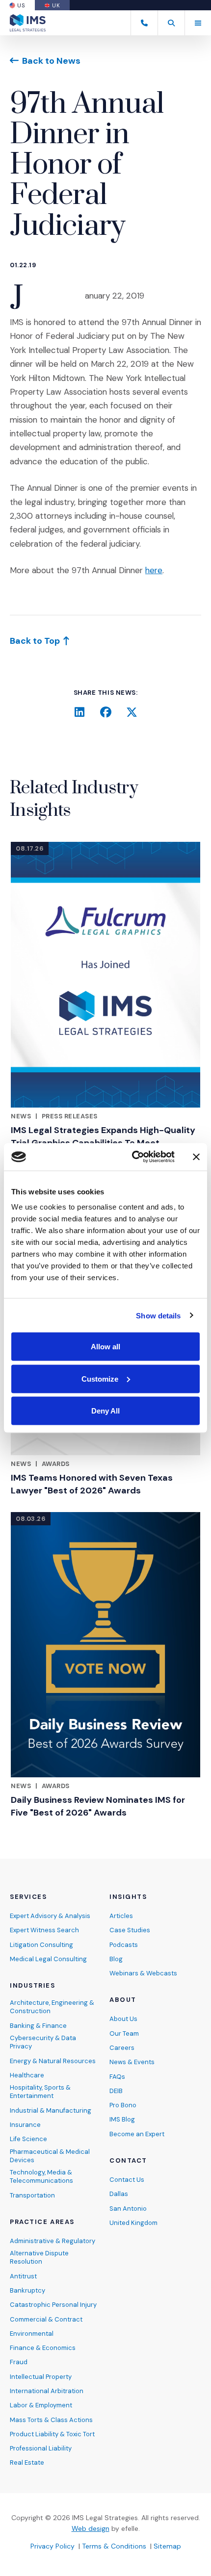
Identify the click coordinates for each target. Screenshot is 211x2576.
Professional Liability (41, 2448)
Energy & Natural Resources (53, 2061)
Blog (116, 1959)
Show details (158, 1315)
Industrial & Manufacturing (51, 2110)
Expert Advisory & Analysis (50, 1916)
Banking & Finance (38, 2026)
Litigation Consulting (41, 1945)
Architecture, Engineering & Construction (52, 2007)
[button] (171, 23)
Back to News (51, 61)
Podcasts (124, 1945)
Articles (121, 1916)
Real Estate (27, 2462)
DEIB (116, 2091)
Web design (91, 2528)
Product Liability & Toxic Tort (52, 2434)
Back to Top (35, 641)
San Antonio (128, 2209)
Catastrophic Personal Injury (53, 2305)
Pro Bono (123, 2105)
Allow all (105, 1347)
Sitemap (167, 2546)
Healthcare (27, 2075)
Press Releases (70, 1116)
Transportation (32, 2195)
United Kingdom (133, 2223)
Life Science (28, 2139)
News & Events (132, 2062)
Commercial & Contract (46, 2319)
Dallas (119, 2194)
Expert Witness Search (44, 1930)
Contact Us (127, 2180)
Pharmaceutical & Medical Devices (50, 2156)
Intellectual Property (41, 2377)
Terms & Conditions (114, 2546)
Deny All (105, 1411)
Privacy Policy (53, 2546)
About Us (123, 2019)
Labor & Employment (41, 2405)
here (154, 570)
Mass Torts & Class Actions (51, 2420)
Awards (56, 1464)
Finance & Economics (43, 2348)
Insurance (25, 2125)
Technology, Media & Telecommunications (41, 2176)
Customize (100, 1378)
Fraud (19, 2362)
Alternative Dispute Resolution (39, 2257)
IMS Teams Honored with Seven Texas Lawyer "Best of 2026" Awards (92, 1484)
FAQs (117, 2077)
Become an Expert (137, 2134)
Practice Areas (42, 2222)
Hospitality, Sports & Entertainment (40, 2092)
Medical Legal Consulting (48, 1959)
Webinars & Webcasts (143, 1973)
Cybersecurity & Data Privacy (43, 2042)
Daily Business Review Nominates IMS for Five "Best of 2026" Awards (98, 1806)
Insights (128, 1897)
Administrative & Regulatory (53, 2241)
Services (28, 1897)
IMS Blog (122, 2119)
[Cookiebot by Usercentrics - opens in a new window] (133, 1157)
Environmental (32, 2334)
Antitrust (23, 2276)
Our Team (124, 2033)
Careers (122, 2048)
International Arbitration (47, 2391)
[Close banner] (196, 1157)
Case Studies (130, 1930)
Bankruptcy (27, 2290)
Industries (33, 1986)
